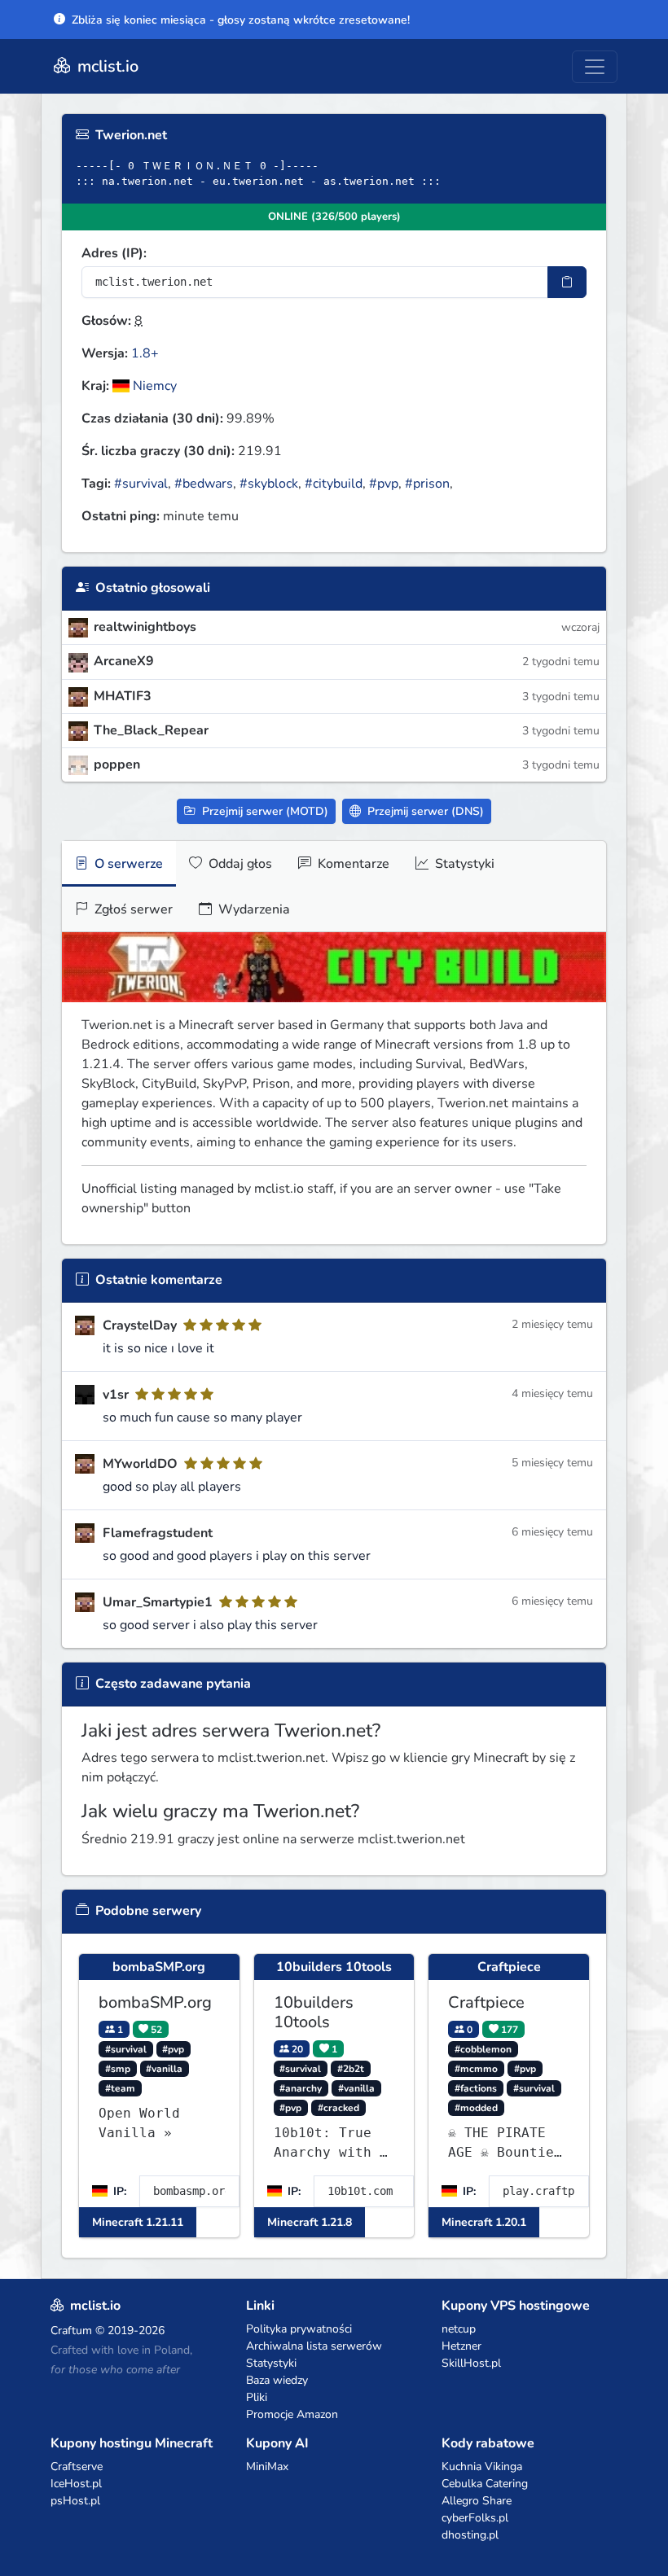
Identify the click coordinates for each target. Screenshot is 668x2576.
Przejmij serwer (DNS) (424, 811)
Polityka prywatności (299, 2329)
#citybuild (334, 484)
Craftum (71, 2331)
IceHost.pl (76, 2484)
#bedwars (204, 484)
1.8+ (145, 353)
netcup (459, 2329)
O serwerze (127, 864)
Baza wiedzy (277, 2380)
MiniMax (267, 2466)
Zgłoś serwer (132, 909)
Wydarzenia (253, 909)
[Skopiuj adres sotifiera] (567, 282)
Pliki (257, 2397)
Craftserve (77, 2466)
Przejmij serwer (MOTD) (264, 811)
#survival (141, 484)
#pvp (384, 484)
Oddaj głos (239, 864)
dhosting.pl (470, 2535)
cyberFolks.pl (475, 2518)
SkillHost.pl (471, 2363)
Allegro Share (477, 2501)
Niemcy (153, 386)
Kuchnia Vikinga (482, 2466)
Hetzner (461, 2346)
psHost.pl (75, 2501)
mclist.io (106, 66)
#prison (427, 484)
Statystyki (463, 864)
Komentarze (352, 864)
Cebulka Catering (485, 2484)
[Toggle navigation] (595, 67)
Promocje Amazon (292, 2414)
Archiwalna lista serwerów (314, 2346)
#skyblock (269, 484)
